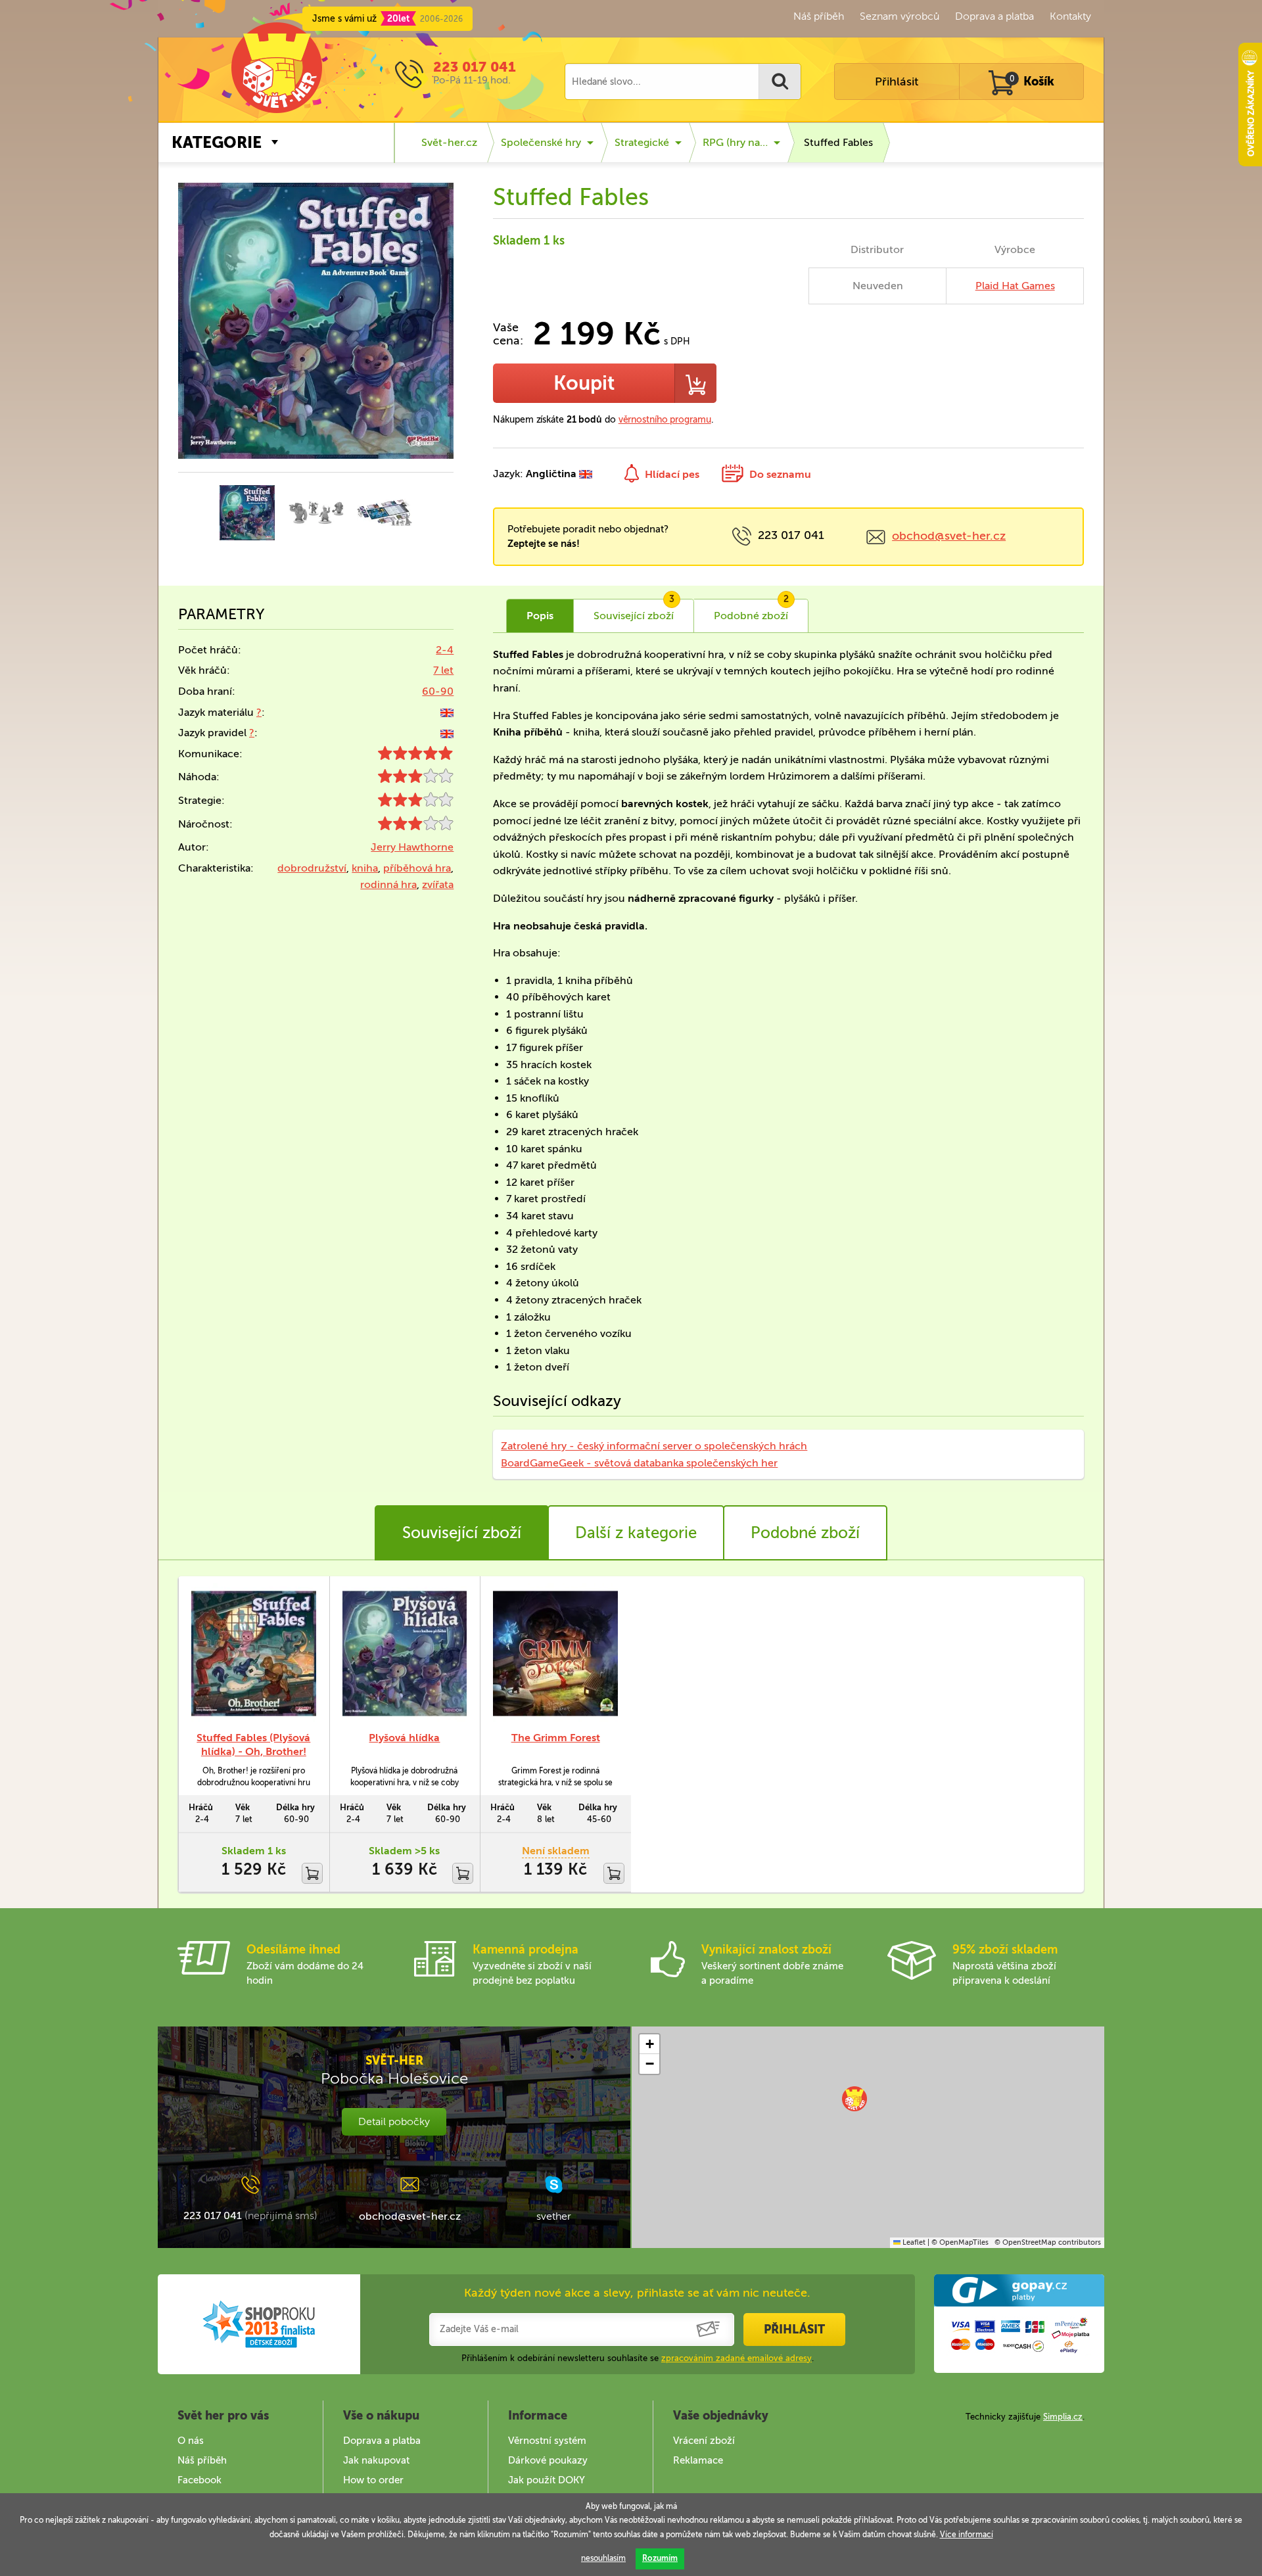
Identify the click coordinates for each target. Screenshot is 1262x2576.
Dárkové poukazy (548, 2460)
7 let (443, 670)
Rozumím (660, 2558)
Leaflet (913, 2242)
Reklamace (698, 2460)
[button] (854, 2099)
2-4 (445, 650)
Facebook (199, 2480)
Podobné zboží (805, 1533)
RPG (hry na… (735, 142)
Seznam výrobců (900, 16)
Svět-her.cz (449, 142)
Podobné (751, 611)
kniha (365, 868)
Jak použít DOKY (547, 2480)
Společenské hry (541, 142)
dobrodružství (312, 868)
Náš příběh (819, 16)
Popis (540, 616)
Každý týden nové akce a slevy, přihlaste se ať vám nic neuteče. (637, 2293)
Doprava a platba (994, 16)
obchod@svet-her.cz (949, 536)
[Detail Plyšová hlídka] (405, 1653)
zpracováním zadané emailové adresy (736, 2358)
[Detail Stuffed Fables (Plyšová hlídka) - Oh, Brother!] (254, 1653)
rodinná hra (388, 884)
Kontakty (1070, 16)
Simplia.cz (1063, 2417)
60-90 (438, 691)
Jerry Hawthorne (412, 847)
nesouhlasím (603, 2558)
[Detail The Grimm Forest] (555, 1653)
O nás (191, 2441)
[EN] (447, 712)
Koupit (584, 383)
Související (634, 611)
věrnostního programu (665, 420)
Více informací (967, 2535)
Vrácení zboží (704, 2441)
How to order (373, 2480)
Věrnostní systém (547, 2441)
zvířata (438, 884)
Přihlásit (897, 82)
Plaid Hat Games (1015, 286)
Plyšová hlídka (404, 1738)
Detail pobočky (394, 2121)
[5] (416, 756)
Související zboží (462, 1533)
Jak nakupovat (376, 2460)
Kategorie (217, 142)
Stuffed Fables (838, 142)
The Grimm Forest (556, 1738)
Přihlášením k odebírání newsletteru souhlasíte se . (638, 2358)
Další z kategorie (636, 1533)
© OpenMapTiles (960, 2242)
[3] (416, 779)
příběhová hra (417, 868)
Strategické (642, 142)
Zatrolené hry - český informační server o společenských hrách (654, 1446)
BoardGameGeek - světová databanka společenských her (639, 1463)
